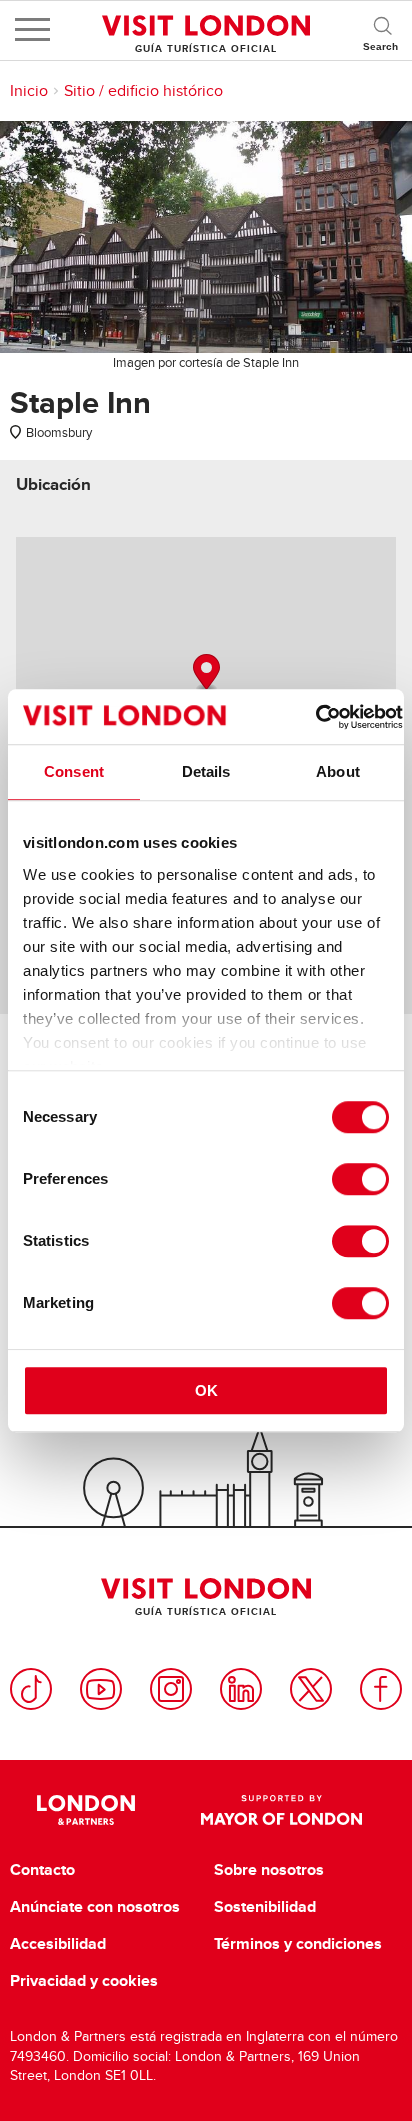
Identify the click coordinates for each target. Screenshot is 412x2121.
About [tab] (338, 771)
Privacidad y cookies (84, 1981)
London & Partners (85, 1810)
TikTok (31, 1689)
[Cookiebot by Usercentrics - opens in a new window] (315, 717)
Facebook (381, 1689)
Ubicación (53, 484)
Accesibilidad (58, 1944)
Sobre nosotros (269, 1870)
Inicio (29, 91)
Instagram (171, 1689)
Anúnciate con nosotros (95, 1907)
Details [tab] (206, 771)
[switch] (360, 1179)
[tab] (53, 484)
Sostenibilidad (265, 1907)
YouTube (101, 1689)
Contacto (42, 1870)
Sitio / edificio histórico (143, 91)
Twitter (311, 1689)
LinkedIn (241, 1689)
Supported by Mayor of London (281, 1810)
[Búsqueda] (382, 30)
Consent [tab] (74, 771)
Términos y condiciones (298, 1944)
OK (206, 1390)
